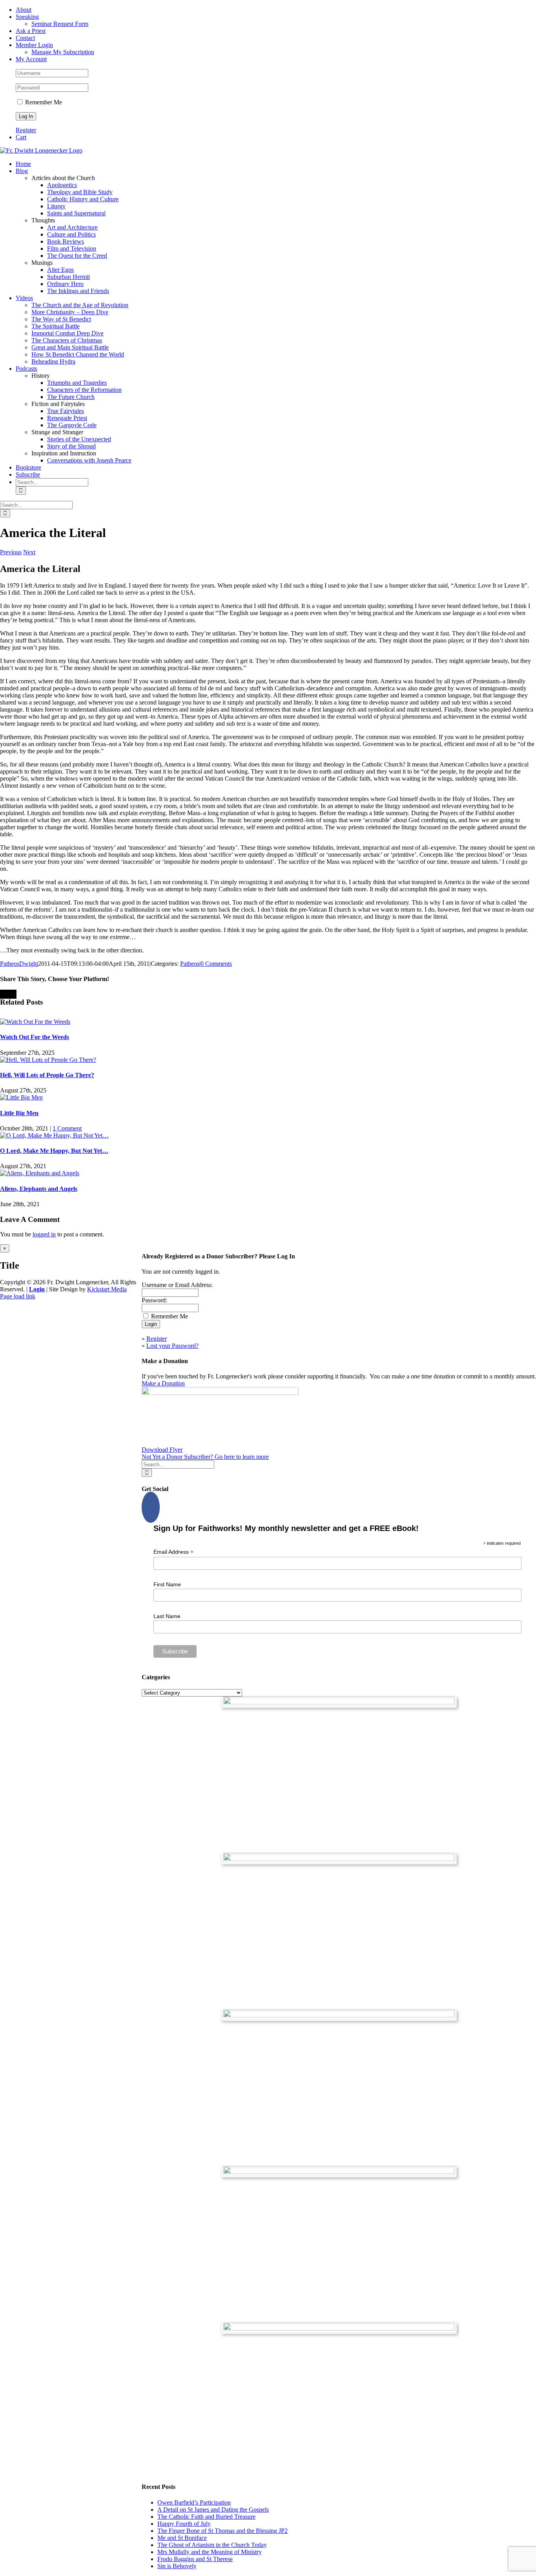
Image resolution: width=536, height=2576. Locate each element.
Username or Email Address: (177, 1285)
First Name (167, 1584)
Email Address (173, 1552)
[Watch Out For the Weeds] (35, 1022)
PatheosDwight (19, 964)
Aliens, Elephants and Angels (39, 1189)
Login (37, 1289)
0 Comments (216, 964)
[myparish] (339, 1702)
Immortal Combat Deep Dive (67, 333)
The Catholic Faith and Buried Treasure (206, 2517)
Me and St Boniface (182, 2538)
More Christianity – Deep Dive (70, 312)
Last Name (167, 1616)
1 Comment (67, 1128)
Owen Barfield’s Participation (194, 2502)
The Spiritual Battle (56, 326)
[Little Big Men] (21, 1097)
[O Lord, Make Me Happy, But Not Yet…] (54, 1135)
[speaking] (339, 2172)
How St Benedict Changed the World (78, 354)
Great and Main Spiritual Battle (70, 347)
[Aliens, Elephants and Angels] (40, 1173)
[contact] (339, 2328)
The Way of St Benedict (61, 319)
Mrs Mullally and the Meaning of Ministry (210, 2552)
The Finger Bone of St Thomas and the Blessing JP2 (222, 2531)
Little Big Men (19, 1113)
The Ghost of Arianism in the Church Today (212, 2545)
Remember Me (43, 102)
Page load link (18, 1296)
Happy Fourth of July (184, 2524)
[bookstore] (339, 2015)
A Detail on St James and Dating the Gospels (213, 2510)
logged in (44, 1234)
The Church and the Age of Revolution (80, 305)
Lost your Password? (172, 1346)
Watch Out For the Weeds (35, 1037)
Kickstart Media (107, 1289)
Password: (154, 1300)
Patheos (190, 964)
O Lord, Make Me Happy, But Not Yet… (54, 1151)
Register (26, 130)
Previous (11, 552)
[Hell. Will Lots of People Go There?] (48, 1060)
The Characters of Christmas (67, 340)
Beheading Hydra (53, 361)
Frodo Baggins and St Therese (195, 2559)
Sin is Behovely (177, 2566)
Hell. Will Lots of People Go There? (47, 1075)
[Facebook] (151, 1507)
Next (29, 552)
